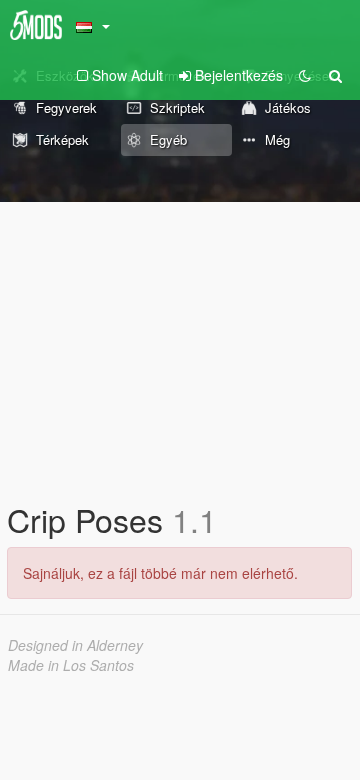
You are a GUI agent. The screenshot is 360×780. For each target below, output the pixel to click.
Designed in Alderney (75, 645)
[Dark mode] (305, 75)
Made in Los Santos (71, 665)
